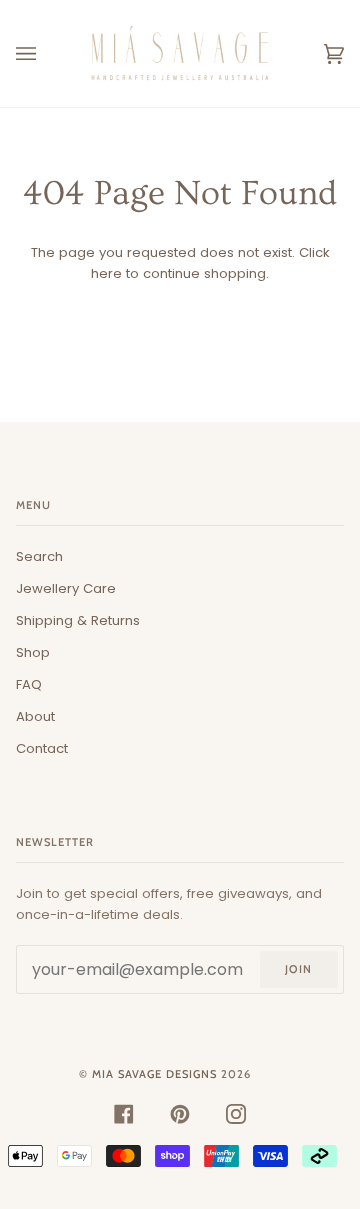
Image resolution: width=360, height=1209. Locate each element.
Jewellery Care (66, 588)
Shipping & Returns (78, 620)
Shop (33, 652)
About (35, 716)
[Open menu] (46, 53)
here (106, 273)
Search (39, 556)
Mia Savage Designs (154, 1074)
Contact (42, 748)
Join (298, 969)
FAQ (29, 684)
